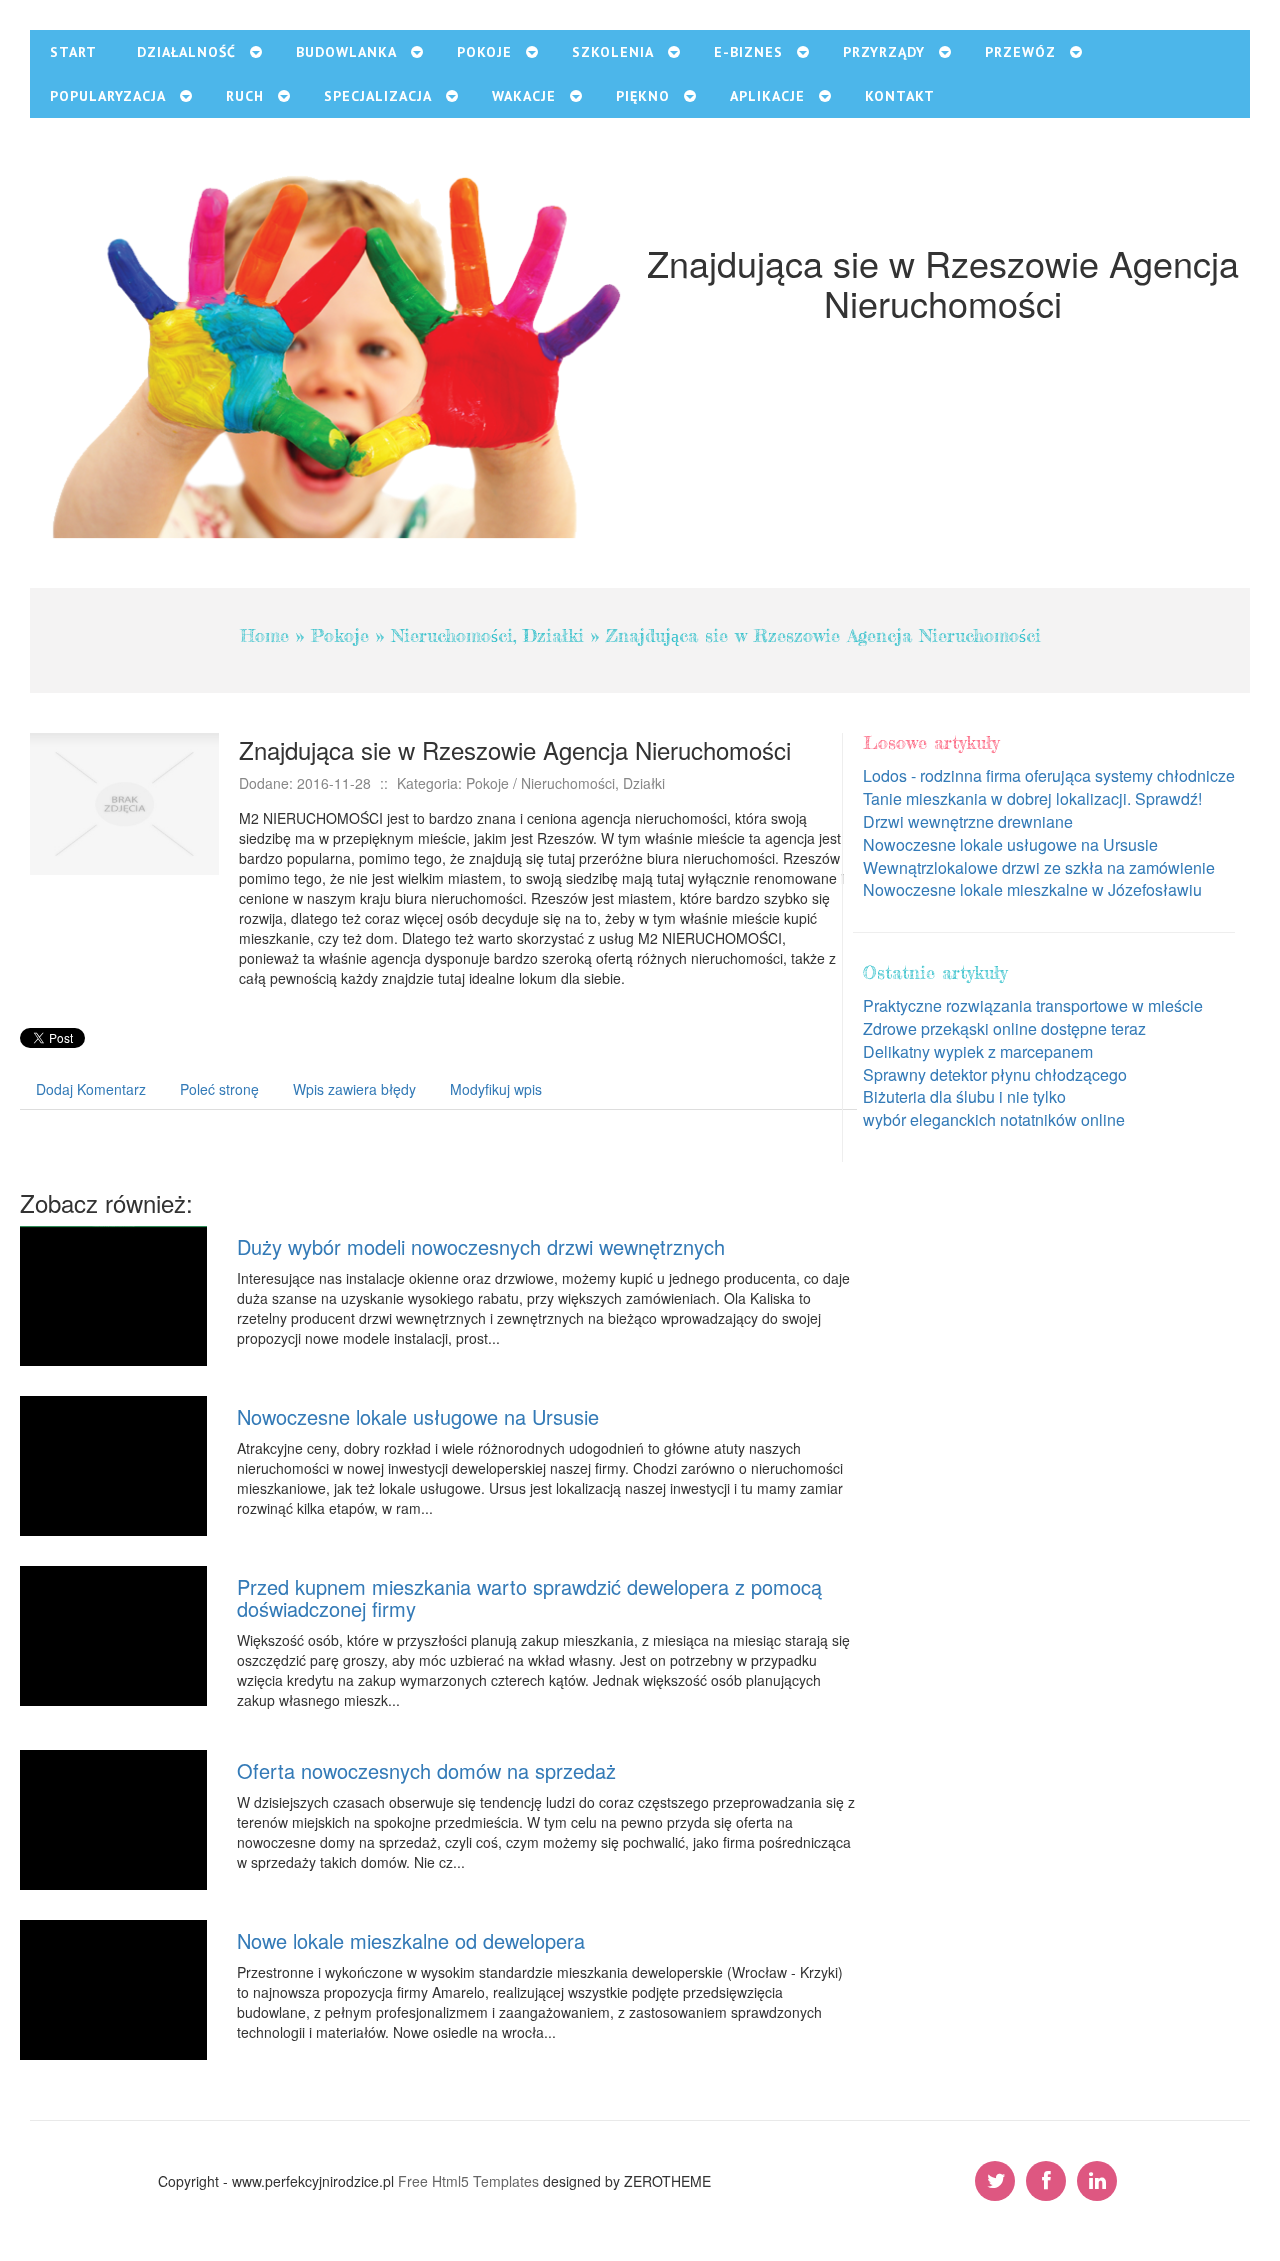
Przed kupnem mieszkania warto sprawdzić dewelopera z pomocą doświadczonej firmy (529, 1597)
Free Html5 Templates (468, 2181)
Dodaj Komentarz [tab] (91, 1089)
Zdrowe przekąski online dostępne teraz (1004, 1028)
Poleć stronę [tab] (219, 1089)
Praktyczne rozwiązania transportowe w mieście (1033, 1005)
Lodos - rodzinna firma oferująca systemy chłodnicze (1049, 775)
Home (264, 635)
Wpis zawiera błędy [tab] (354, 1089)
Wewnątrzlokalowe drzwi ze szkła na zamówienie (1039, 867)
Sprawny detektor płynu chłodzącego (995, 1074)
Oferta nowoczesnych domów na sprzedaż (426, 1770)
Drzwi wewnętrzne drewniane (968, 821)
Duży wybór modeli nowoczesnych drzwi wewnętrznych (481, 1246)
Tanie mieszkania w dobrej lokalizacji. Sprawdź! (1032, 798)
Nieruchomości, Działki (487, 635)
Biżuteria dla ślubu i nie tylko (964, 1096)
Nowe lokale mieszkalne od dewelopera (411, 1940)
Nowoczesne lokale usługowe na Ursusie (418, 1416)
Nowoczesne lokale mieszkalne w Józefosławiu (1032, 889)
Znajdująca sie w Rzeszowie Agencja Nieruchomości (823, 635)
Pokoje (340, 635)
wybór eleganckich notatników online (994, 1119)
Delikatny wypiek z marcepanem (978, 1051)
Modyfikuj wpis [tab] (496, 1089)
